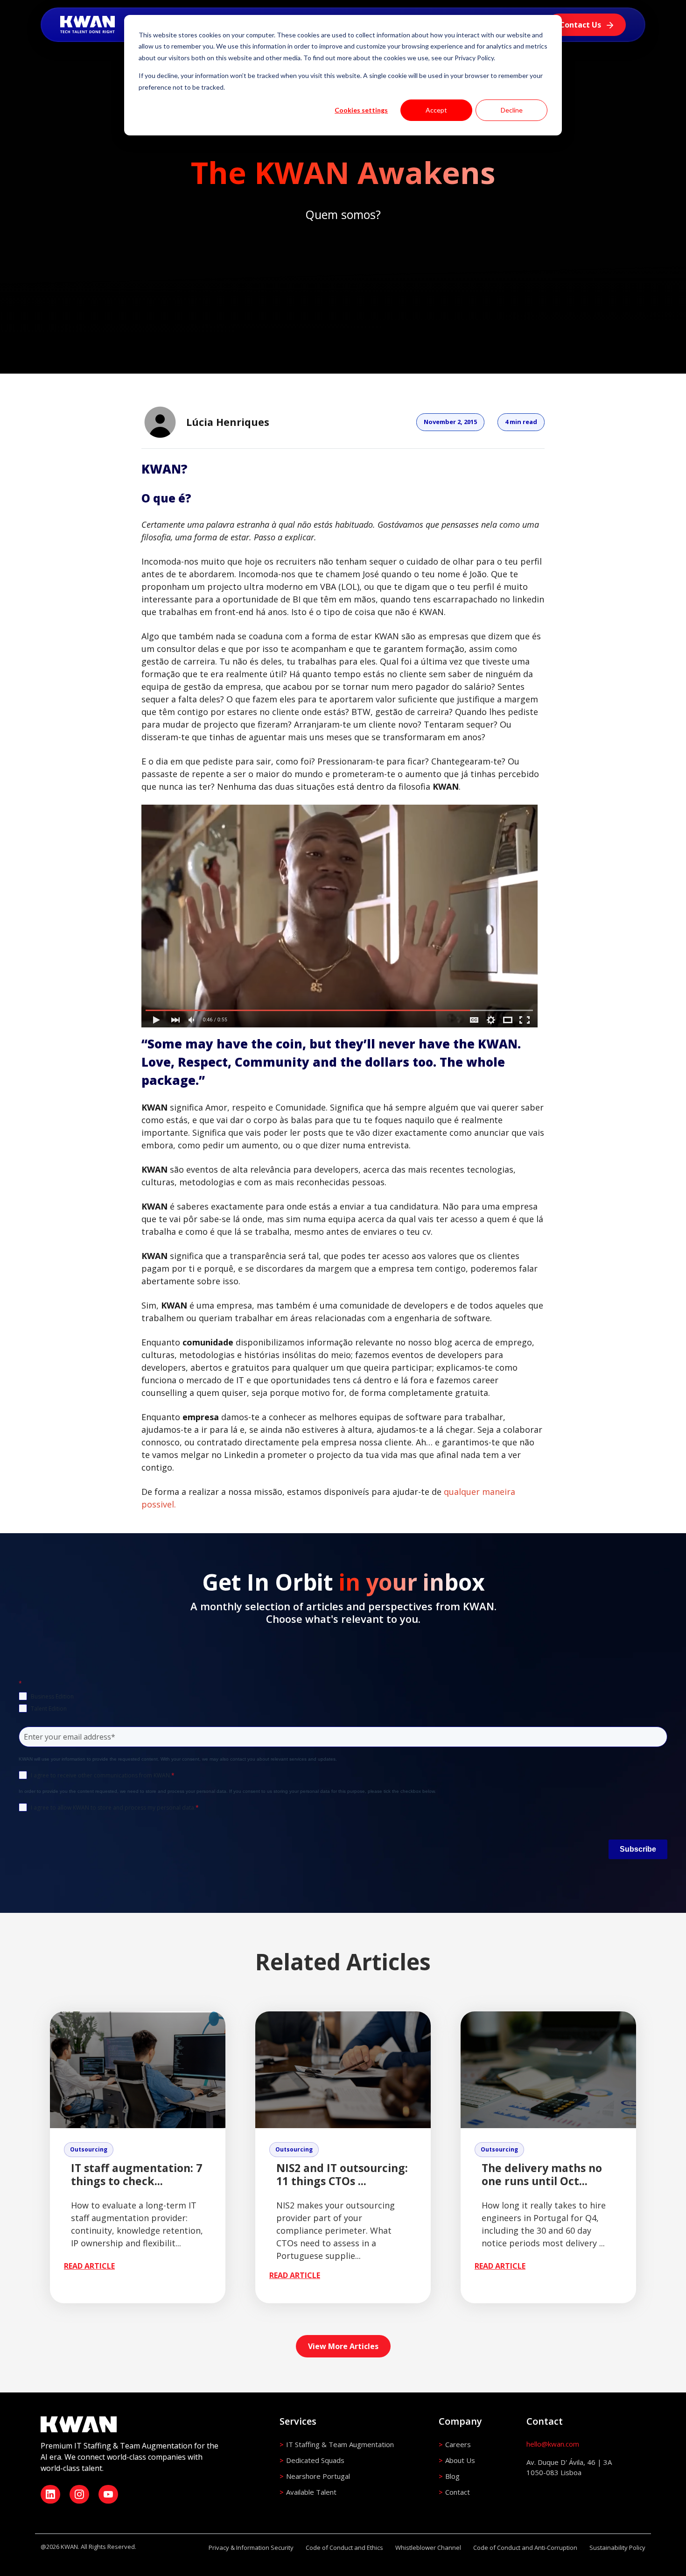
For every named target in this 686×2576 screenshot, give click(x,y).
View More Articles (343, 2346)
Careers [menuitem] (458, 2444)
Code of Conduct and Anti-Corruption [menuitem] (525, 2548)
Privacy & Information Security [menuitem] (251, 2548)
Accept (436, 110)
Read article (89, 2266)
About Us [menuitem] (460, 2460)
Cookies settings (361, 110)
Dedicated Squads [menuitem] (315, 2460)
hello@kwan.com (553, 2444)
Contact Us (581, 25)
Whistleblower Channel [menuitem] (428, 2548)
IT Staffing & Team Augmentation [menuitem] (340, 2444)
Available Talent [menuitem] (311, 2492)
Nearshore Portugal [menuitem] (318, 2476)
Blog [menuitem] (452, 2476)
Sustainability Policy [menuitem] (617, 2548)
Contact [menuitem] (458, 2492)
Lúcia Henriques (228, 422)
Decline (512, 110)
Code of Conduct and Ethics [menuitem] (344, 2548)
